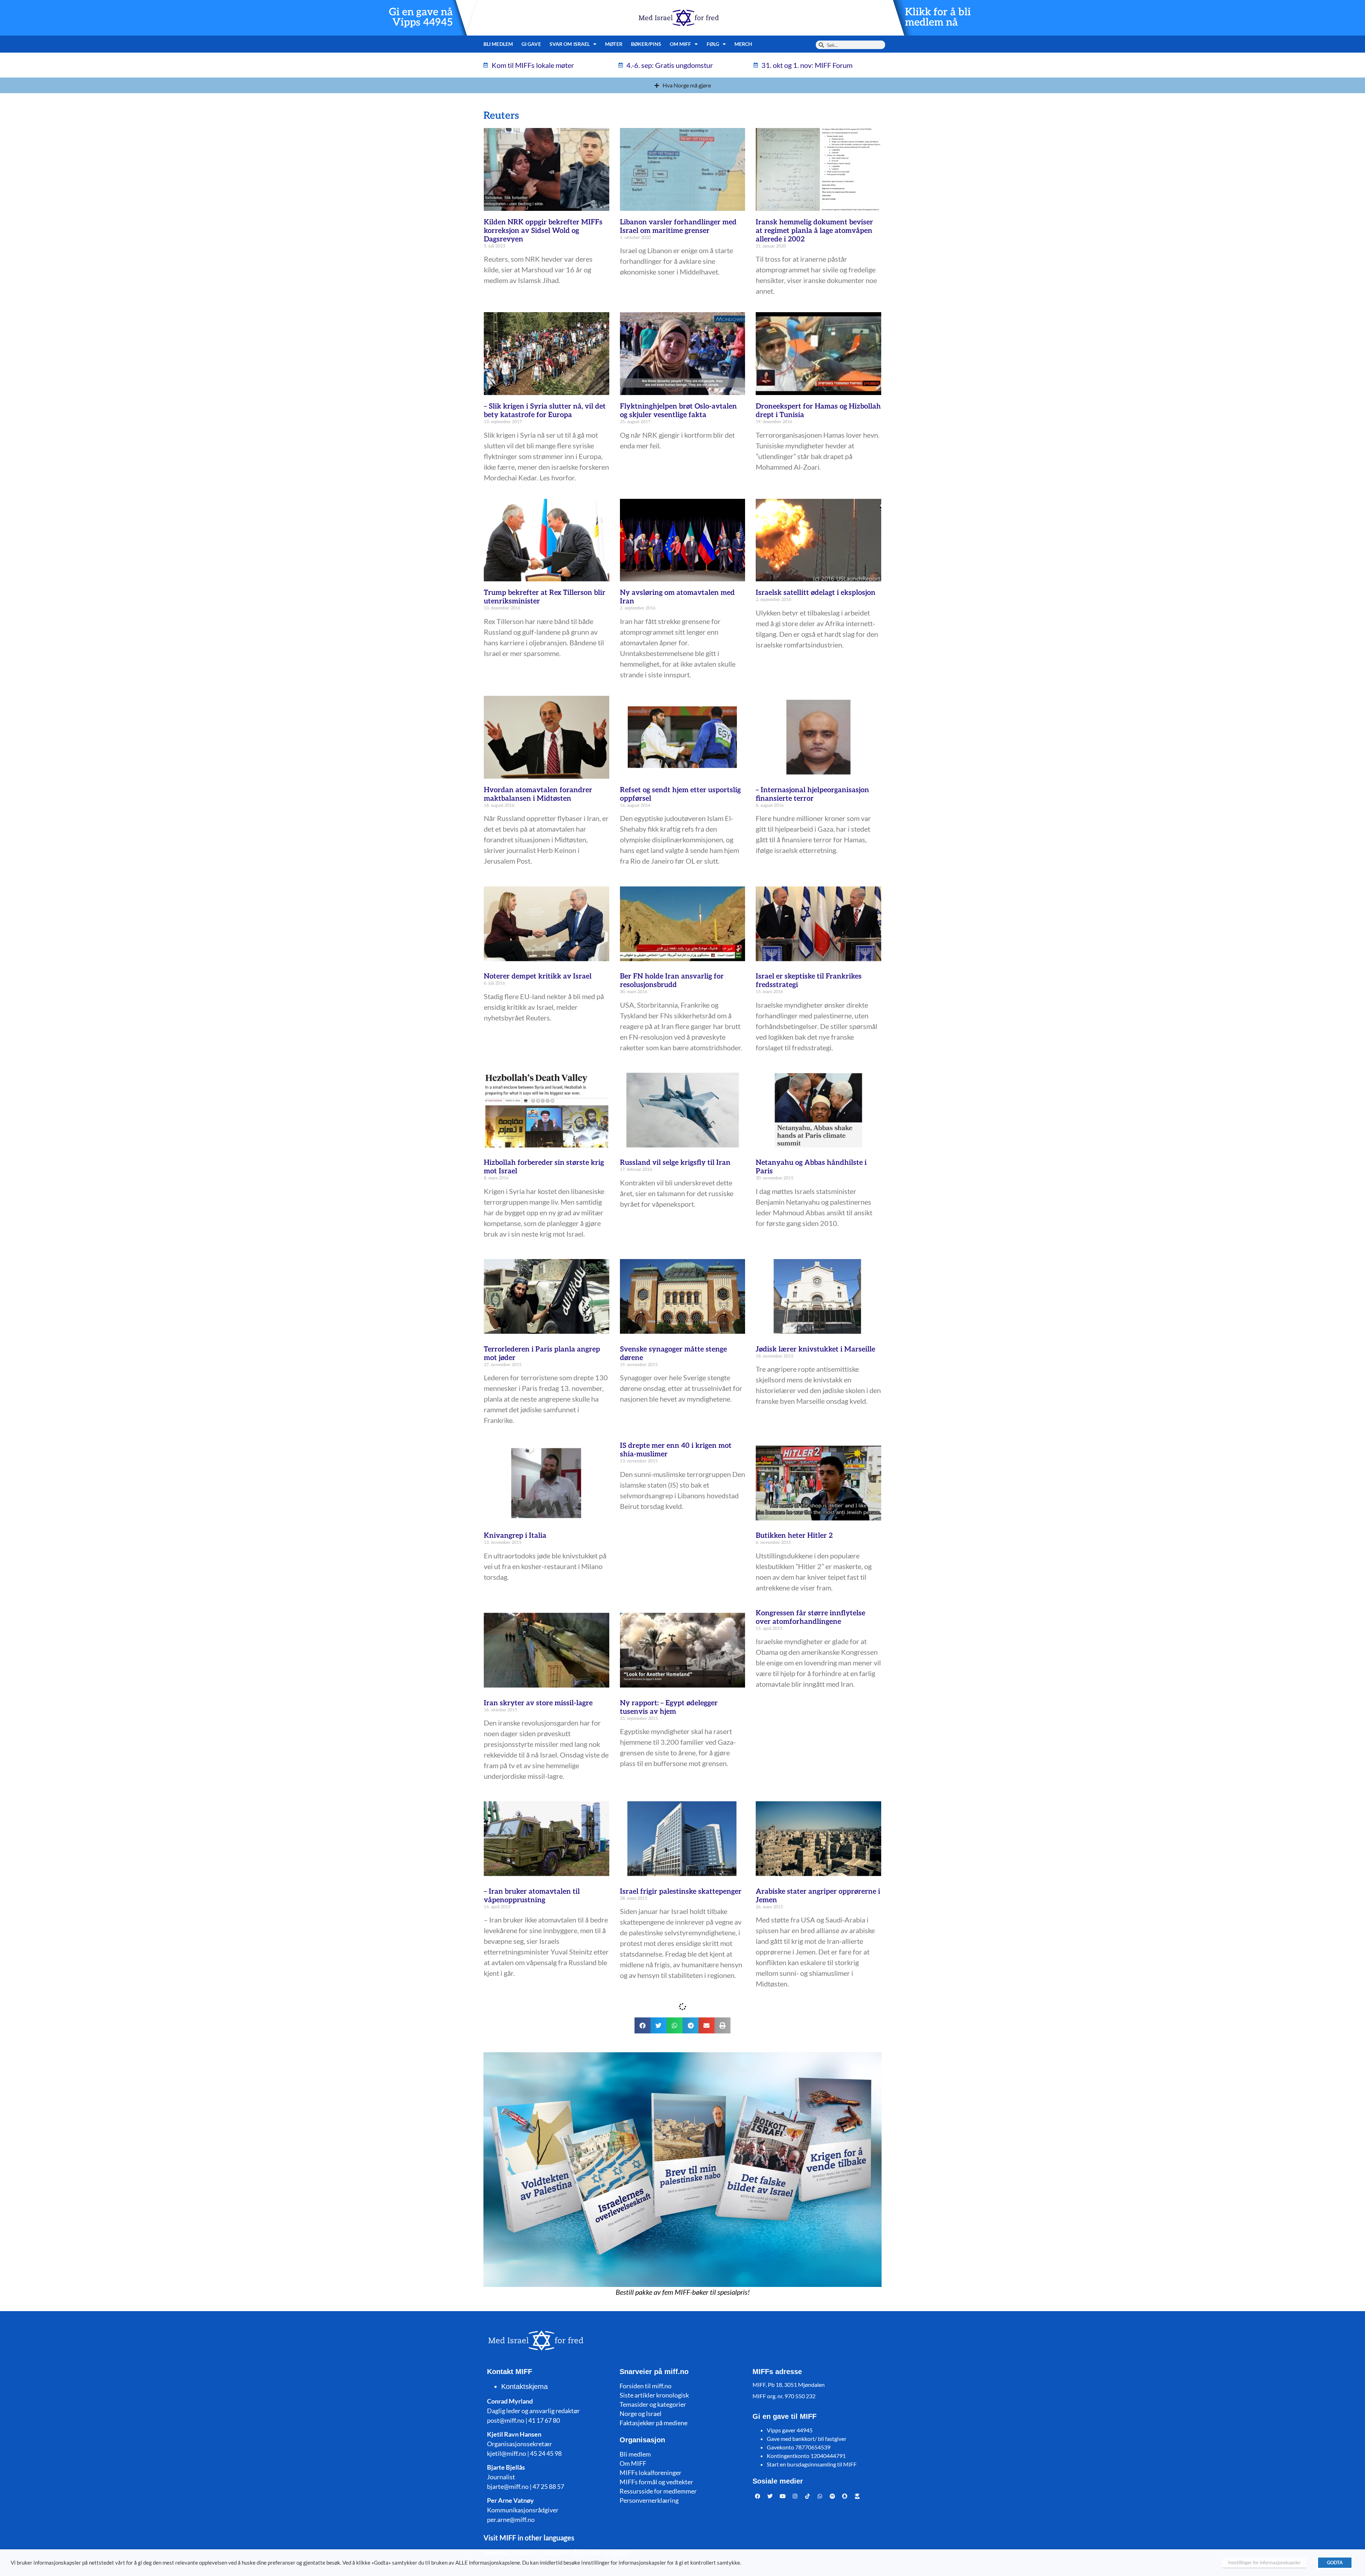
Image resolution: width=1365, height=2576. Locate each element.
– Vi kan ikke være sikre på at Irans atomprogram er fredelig (543, 2343)
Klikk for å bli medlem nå (938, 17)
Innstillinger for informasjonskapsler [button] (1264, 2562)
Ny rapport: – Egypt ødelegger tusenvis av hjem (669, 1707)
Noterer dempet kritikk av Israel (538, 976)
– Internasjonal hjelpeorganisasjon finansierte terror (812, 794)
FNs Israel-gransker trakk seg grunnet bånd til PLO (804, 2540)
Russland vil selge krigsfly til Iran (675, 1163)
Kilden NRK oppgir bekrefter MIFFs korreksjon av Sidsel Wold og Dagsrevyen (543, 231)
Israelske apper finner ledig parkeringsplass (801, 2343)
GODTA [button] (1335, 2562)
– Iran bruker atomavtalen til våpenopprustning (532, 1896)
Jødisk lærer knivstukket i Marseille (815, 1349)
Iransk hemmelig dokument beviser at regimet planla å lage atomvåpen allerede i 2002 (814, 231)
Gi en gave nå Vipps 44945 (421, 17)
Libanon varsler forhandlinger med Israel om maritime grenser (678, 226)
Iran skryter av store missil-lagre (538, 1703)
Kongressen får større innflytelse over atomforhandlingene (810, 1617)
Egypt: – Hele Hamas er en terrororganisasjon (663, 2343)
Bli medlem (498, 44)
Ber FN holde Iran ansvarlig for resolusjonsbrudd (672, 981)
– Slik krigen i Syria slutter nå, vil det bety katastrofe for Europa (545, 411)
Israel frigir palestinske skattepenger (681, 1892)
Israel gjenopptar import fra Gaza (675, 2099)
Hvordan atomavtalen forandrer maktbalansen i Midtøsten (538, 794)
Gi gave (531, 44)
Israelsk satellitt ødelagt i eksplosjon (816, 593)
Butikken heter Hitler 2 (794, 1536)
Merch (743, 44)
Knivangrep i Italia (515, 1536)
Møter (614, 44)
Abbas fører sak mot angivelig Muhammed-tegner (669, 2540)
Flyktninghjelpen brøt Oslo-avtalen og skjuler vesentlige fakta (678, 411)
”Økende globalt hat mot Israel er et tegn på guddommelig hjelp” (815, 2103)
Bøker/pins (646, 44)
